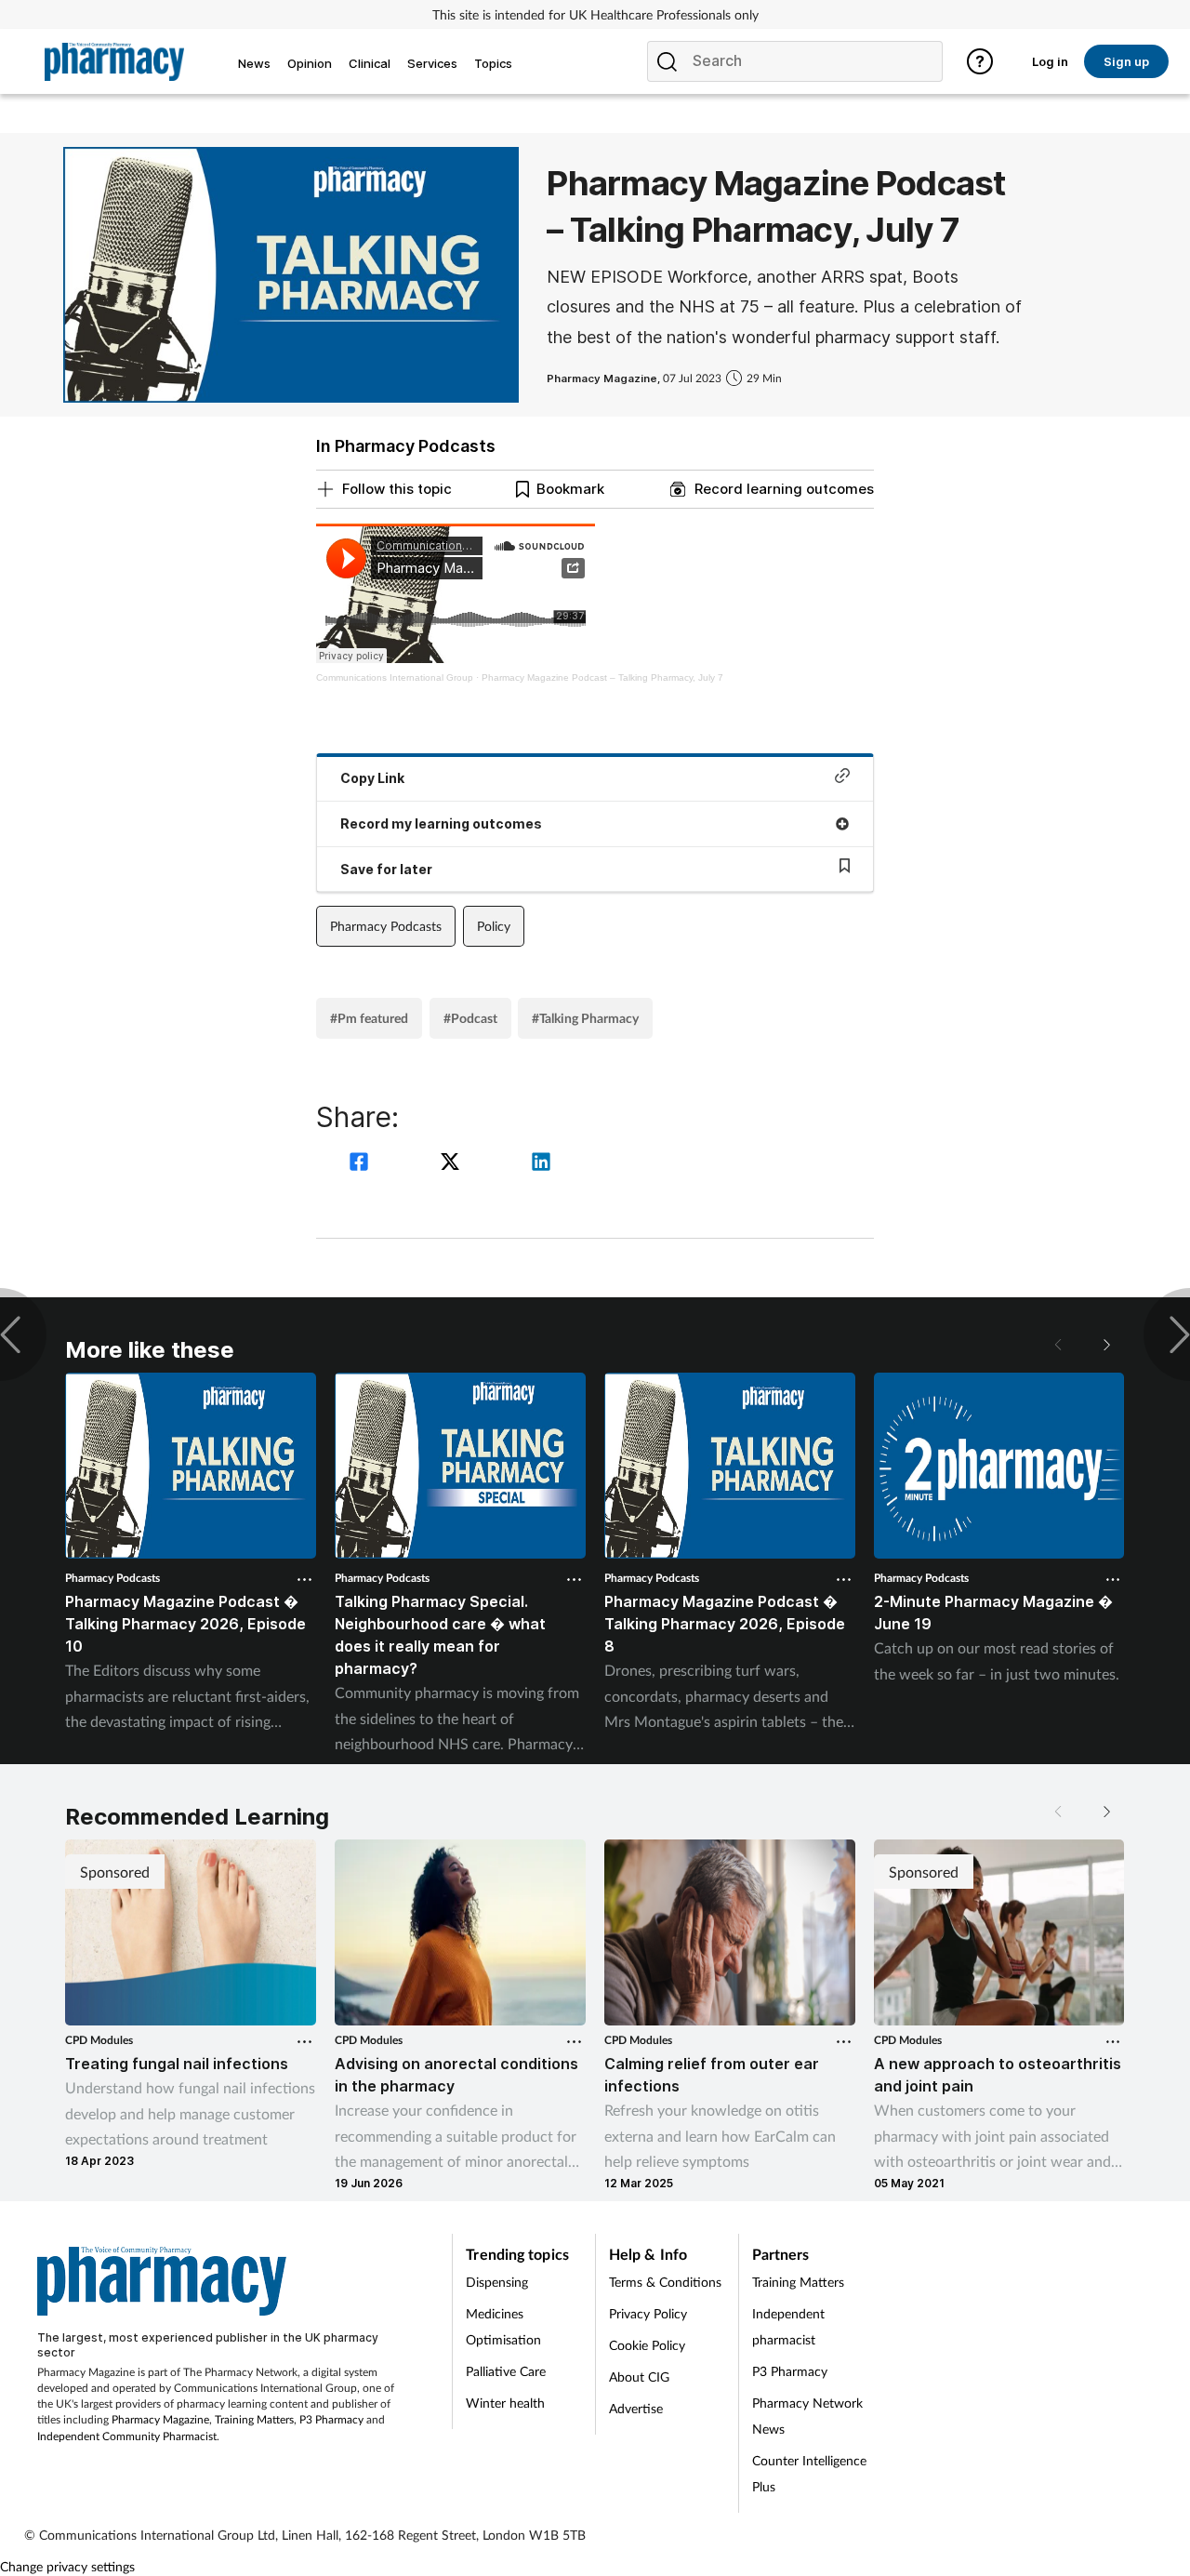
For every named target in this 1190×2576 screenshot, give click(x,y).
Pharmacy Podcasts (386, 926)
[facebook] (362, 1164)
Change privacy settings (67, 2566)
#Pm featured (369, 1018)
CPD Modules (99, 2040)
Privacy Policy (648, 2313)
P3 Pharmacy (331, 2419)
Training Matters (254, 2419)
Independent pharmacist (788, 2326)
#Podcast (470, 1018)
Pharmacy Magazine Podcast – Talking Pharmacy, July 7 (602, 677)
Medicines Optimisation (503, 2326)
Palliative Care (506, 2371)
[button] (1106, 1345)
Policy (494, 926)
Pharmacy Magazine (160, 2419)
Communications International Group (395, 677)
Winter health (505, 2403)
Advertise (636, 2408)
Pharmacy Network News (807, 2416)
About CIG (639, 2377)
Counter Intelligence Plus (809, 2473)
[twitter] (453, 1164)
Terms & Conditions (665, 2282)
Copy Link (372, 778)
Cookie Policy (647, 2345)
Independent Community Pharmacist (127, 2436)
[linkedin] (541, 1164)
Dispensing (497, 2282)
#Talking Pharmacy (585, 1018)
